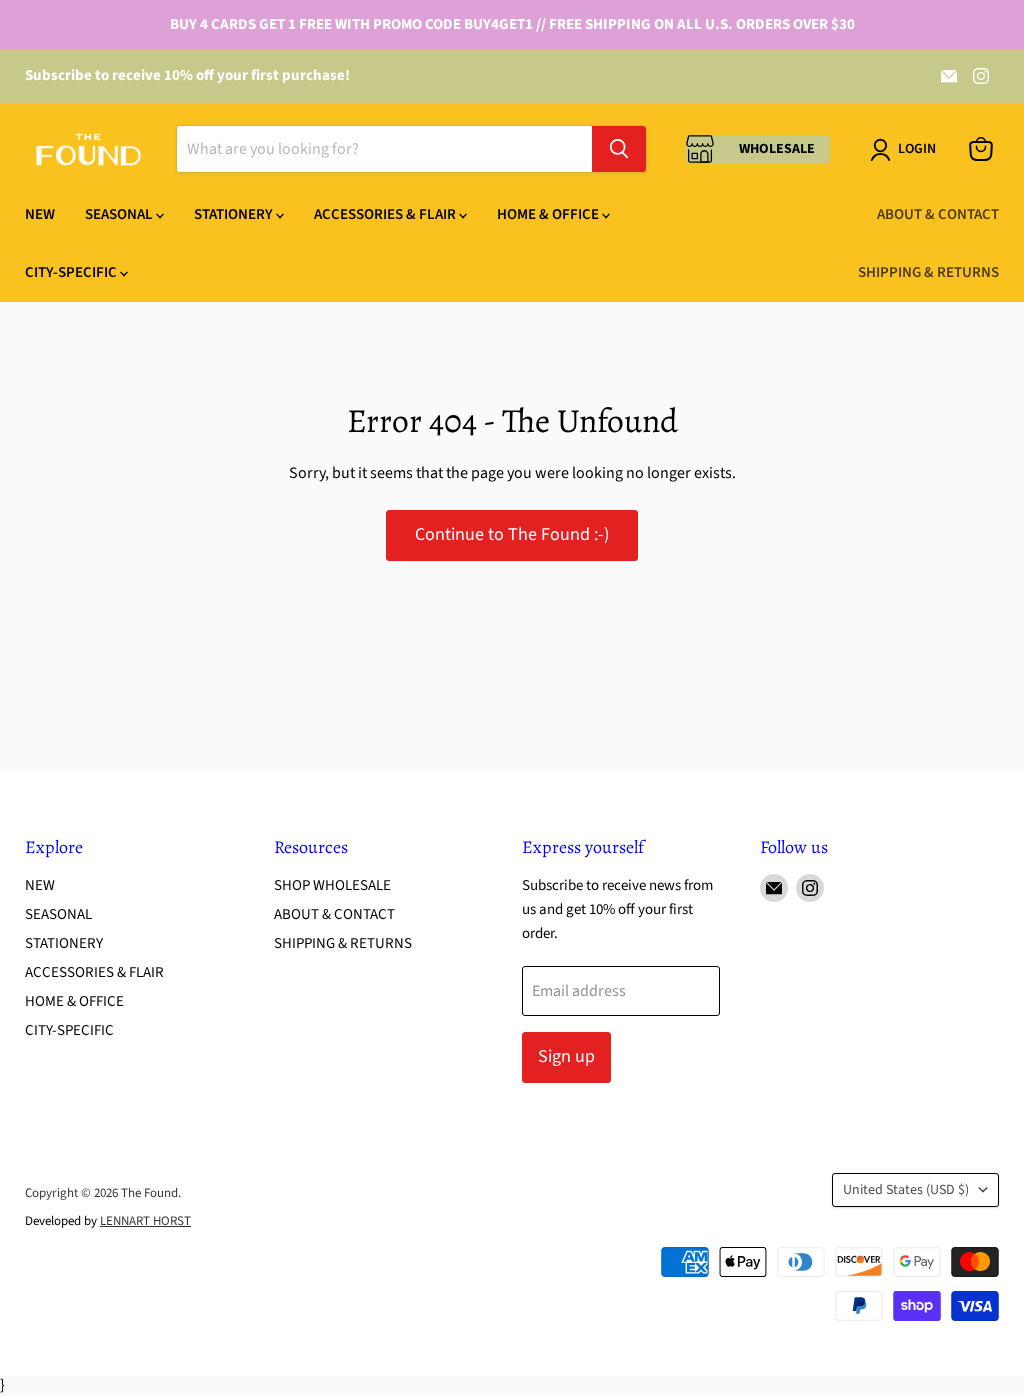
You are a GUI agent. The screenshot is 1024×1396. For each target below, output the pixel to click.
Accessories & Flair (386, 214)
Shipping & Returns (928, 272)
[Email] (949, 76)
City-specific (72, 272)
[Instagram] (981, 76)
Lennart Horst (145, 1221)
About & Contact (938, 214)
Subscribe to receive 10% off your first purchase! (187, 75)
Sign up (566, 1056)
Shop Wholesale (332, 885)
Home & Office (549, 214)
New (40, 214)
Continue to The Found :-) (512, 534)
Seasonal (120, 214)
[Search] (619, 149)
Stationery (235, 214)
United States (906, 1190)
